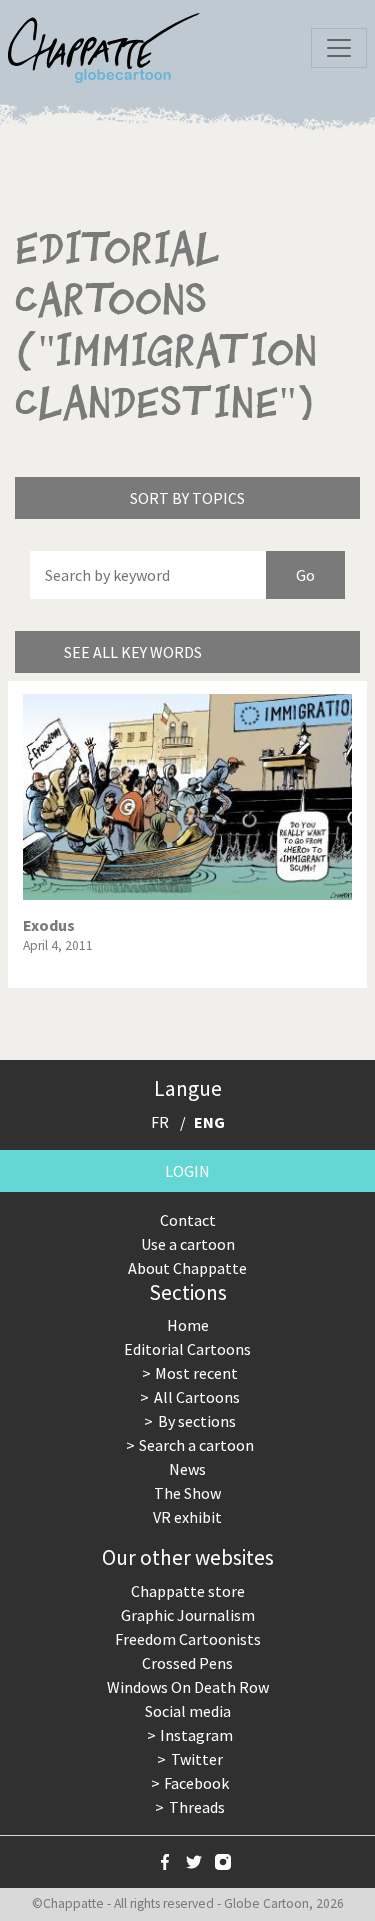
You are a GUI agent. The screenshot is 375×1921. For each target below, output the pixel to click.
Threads (197, 1807)
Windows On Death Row (188, 1687)
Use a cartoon (188, 1244)
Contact (188, 1220)
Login (187, 1171)
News (187, 1469)
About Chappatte (187, 1268)
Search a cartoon (196, 1445)
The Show (187, 1493)
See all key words (133, 652)
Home (188, 1325)
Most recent (196, 1373)
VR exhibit (187, 1517)
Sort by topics (187, 498)
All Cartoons (197, 1397)
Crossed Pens (187, 1663)
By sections (197, 1421)
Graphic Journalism (188, 1615)
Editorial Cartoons (187, 1349)
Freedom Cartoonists (188, 1639)
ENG (209, 1122)
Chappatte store (188, 1591)
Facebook (196, 1783)
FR (160, 1122)
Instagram (196, 1735)
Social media (188, 1711)
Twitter (197, 1759)
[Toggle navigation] (339, 48)
